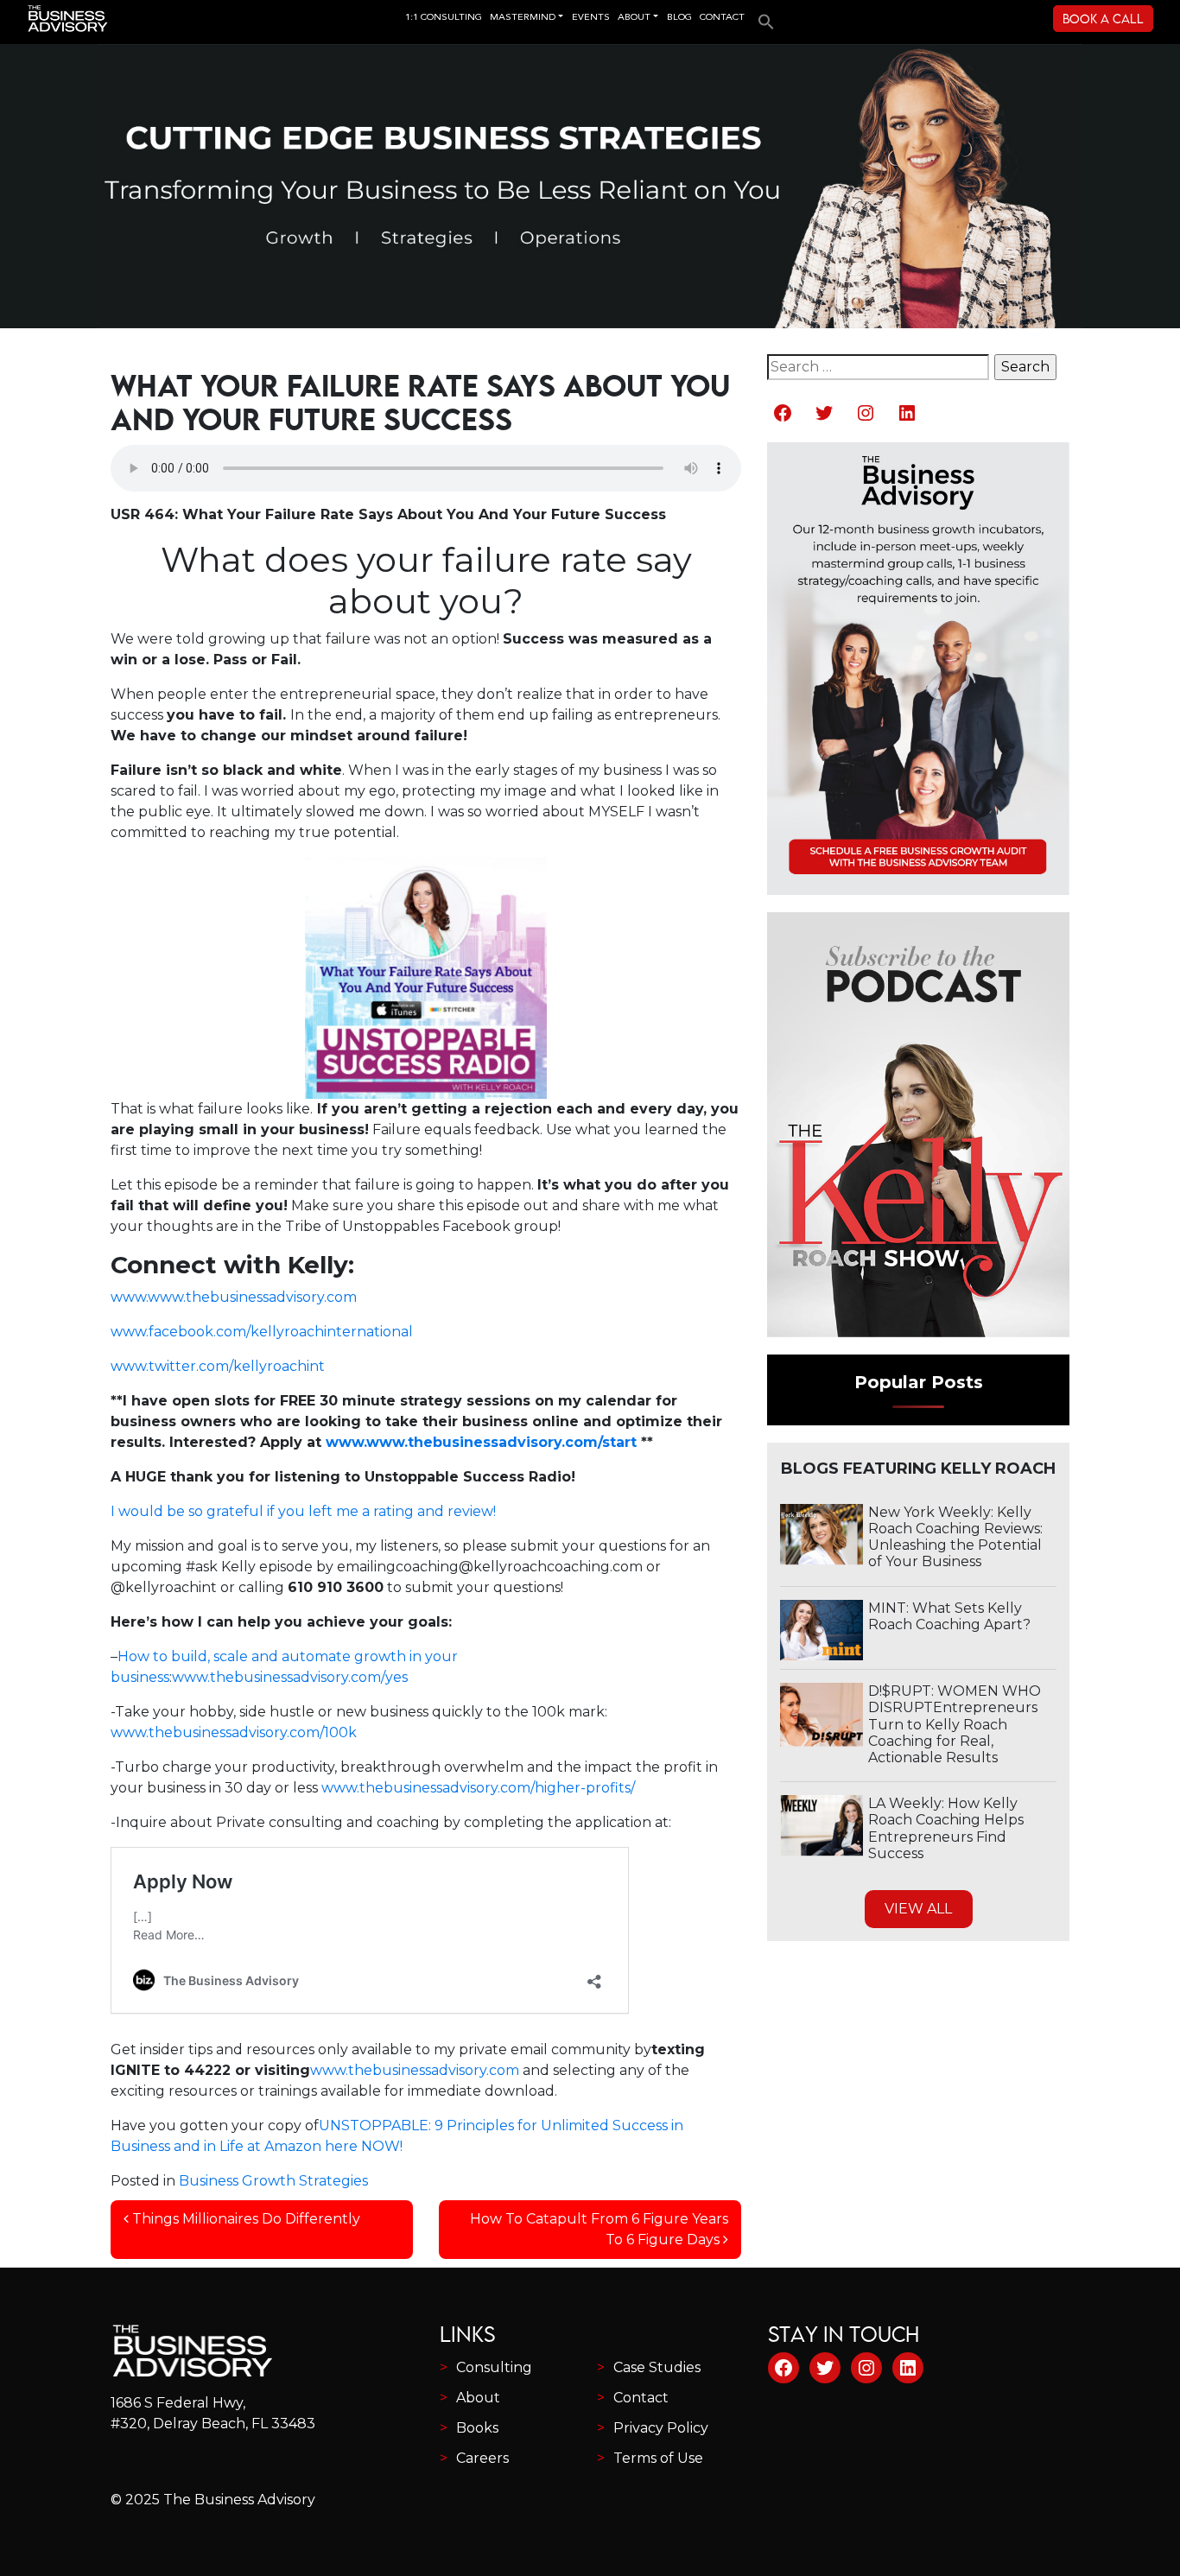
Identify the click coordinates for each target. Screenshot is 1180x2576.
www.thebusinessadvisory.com (415, 2070)
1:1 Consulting (444, 18)
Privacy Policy (661, 2428)
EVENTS (591, 18)
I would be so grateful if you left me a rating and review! (303, 1511)
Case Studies (657, 2367)
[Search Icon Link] (762, 16)
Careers (482, 2458)
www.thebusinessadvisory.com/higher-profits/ (478, 1788)
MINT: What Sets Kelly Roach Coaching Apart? (949, 1616)
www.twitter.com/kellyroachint (218, 1366)
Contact (641, 2398)
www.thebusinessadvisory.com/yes (290, 1677)
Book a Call (1103, 19)
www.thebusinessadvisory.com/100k (234, 1732)
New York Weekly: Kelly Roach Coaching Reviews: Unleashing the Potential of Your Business (955, 1537)
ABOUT (634, 18)
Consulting (494, 2367)
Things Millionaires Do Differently (244, 2219)
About (478, 2398)
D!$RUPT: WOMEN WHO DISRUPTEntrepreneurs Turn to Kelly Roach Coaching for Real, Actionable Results (955, 1724)
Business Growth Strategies (273, 2181)
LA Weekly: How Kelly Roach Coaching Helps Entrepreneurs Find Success (946, 1828)
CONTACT (722, 18)
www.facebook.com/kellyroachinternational (262, 1332)
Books (477, 2428)
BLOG (679, 18)
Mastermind (523, 18)
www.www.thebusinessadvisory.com (234, 1297)
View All (918, 1909)
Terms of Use (658, 2458)
